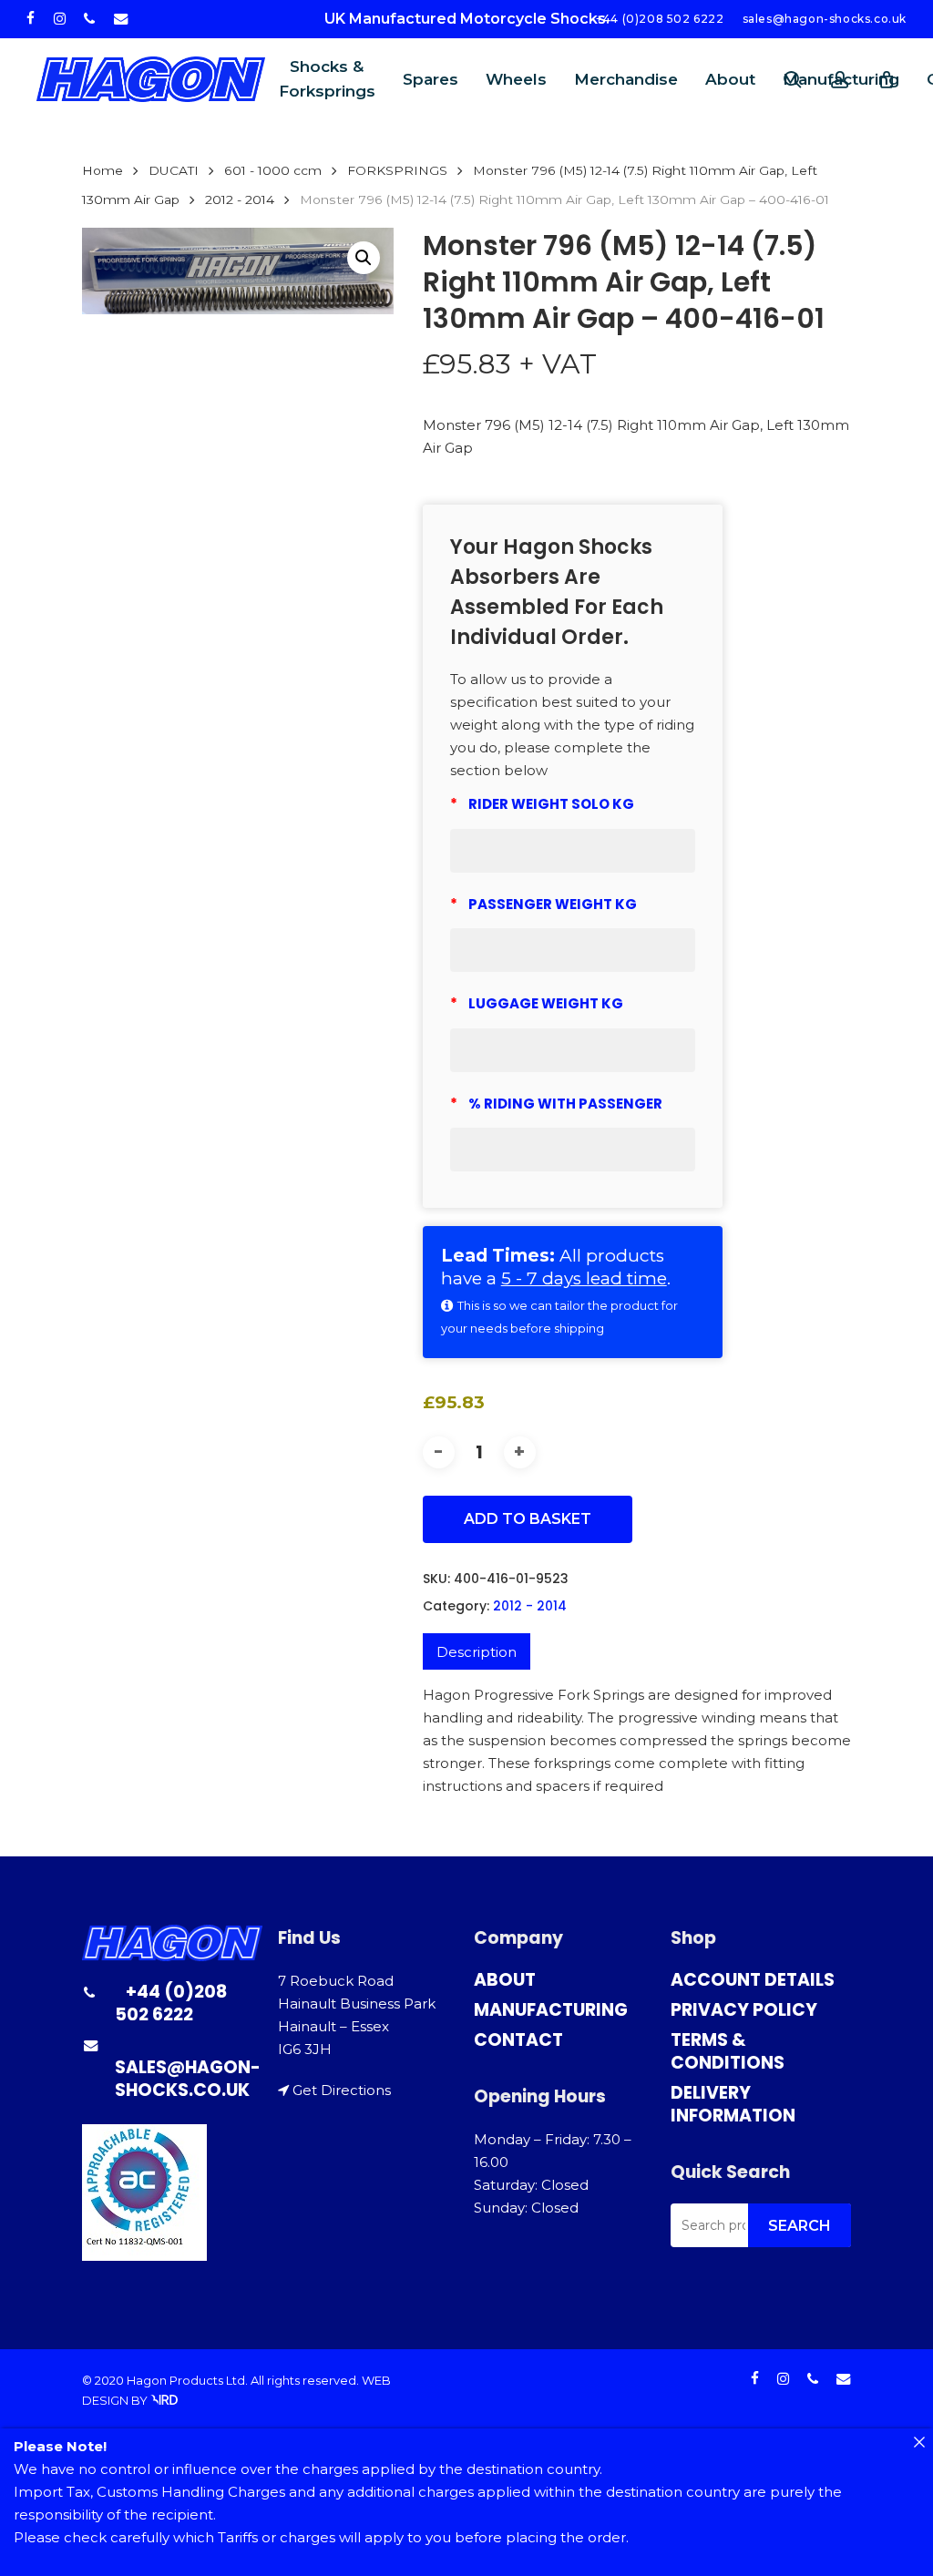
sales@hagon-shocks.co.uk (188, 2079)
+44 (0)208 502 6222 (171, 2003)
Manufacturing (551, 2010)
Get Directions (342, 2090)
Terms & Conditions (728, 2051)
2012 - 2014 (240, 199)
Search (800, 2226)
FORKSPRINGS (397, 170)
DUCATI (174, 170)
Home (103, 170)
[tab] (477, 1651)
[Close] (919, 2443)
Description (477, 1652)
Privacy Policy (744, 2010)
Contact (518, 2040)
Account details (753, 1980)
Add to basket (528, 1519)
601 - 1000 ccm (273, 170)
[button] (364, 258)
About (505, 1980)
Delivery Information (733, 2104)
